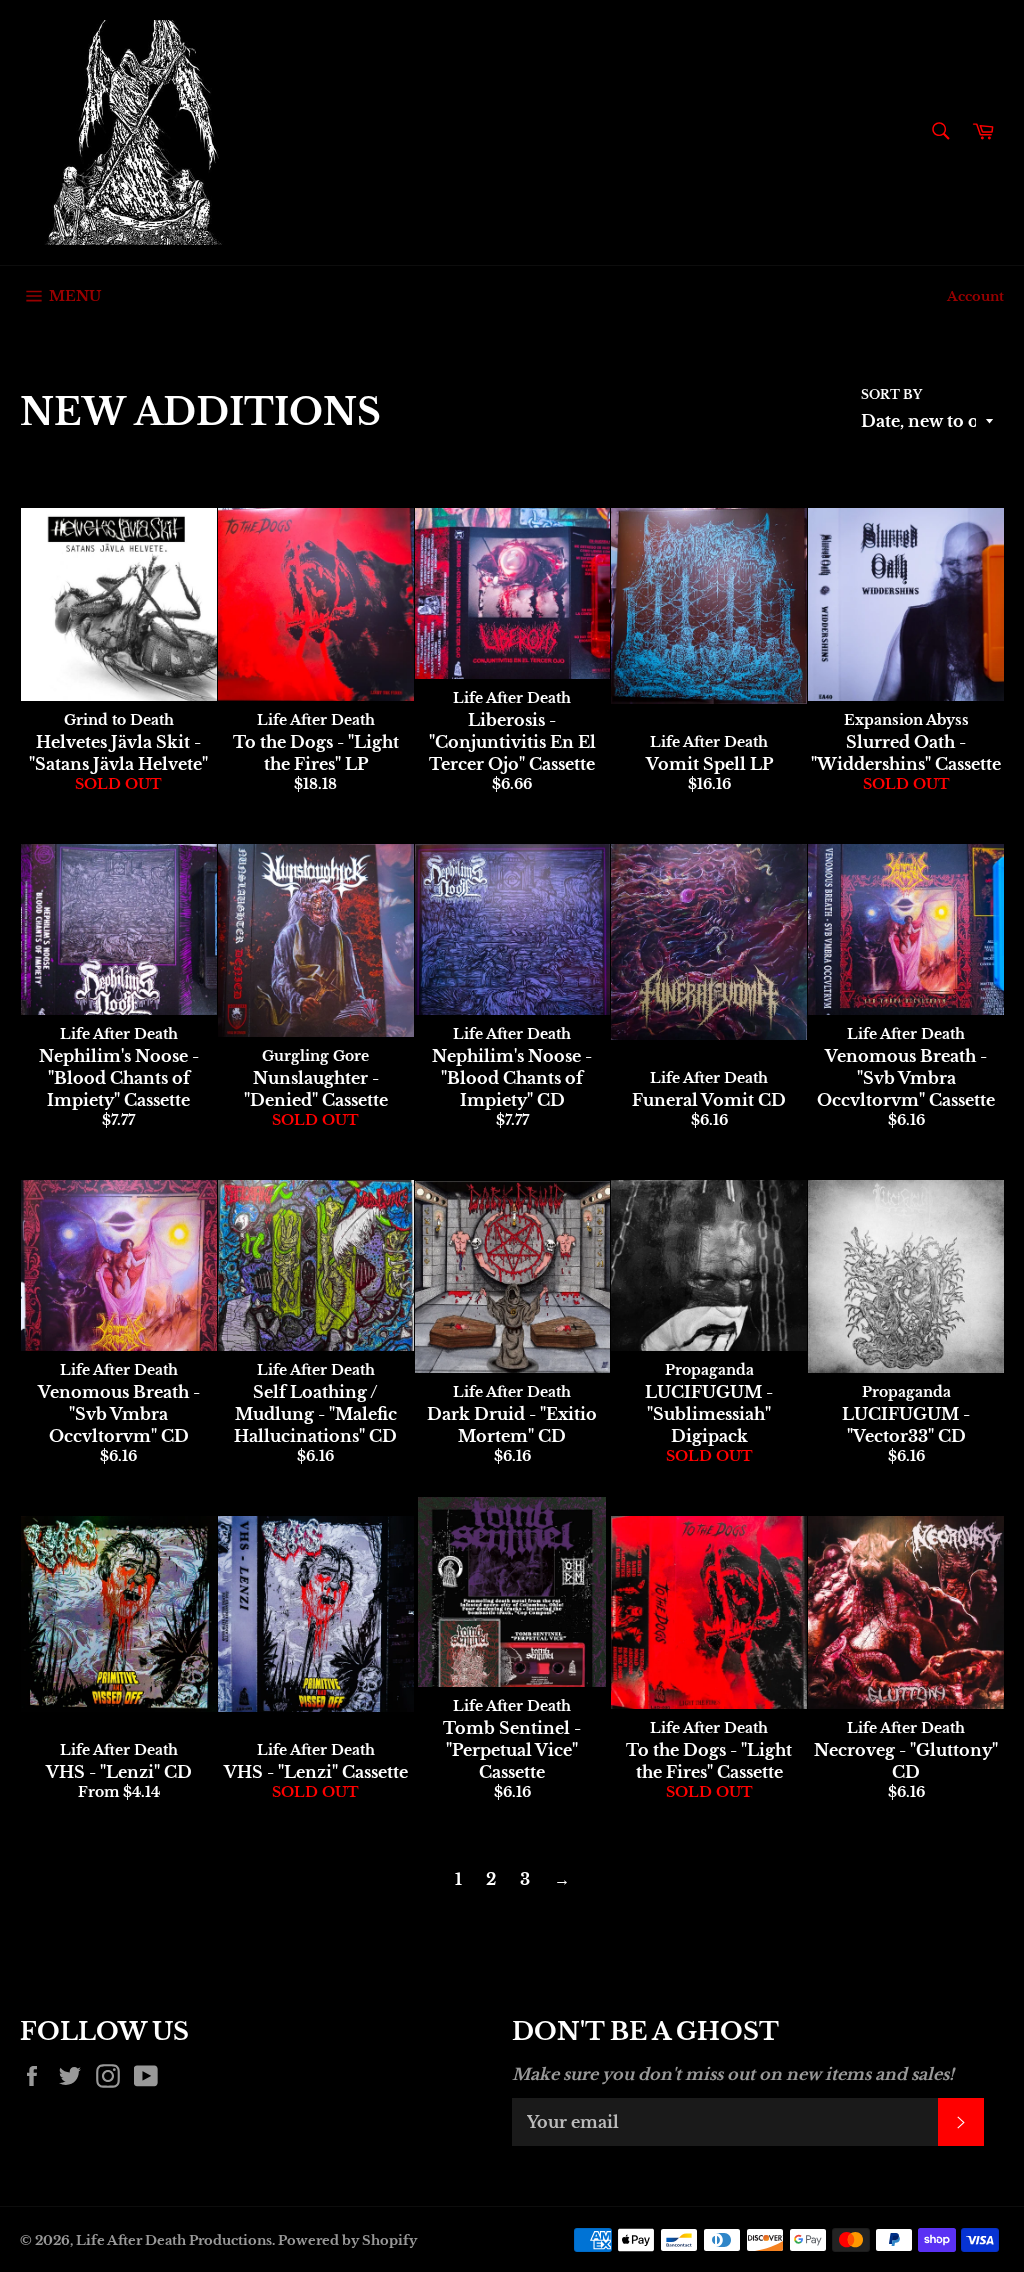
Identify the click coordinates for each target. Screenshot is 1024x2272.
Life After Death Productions (174, 2240)
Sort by (891, 394)
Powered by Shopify (347, 2240)
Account (975, 296)
